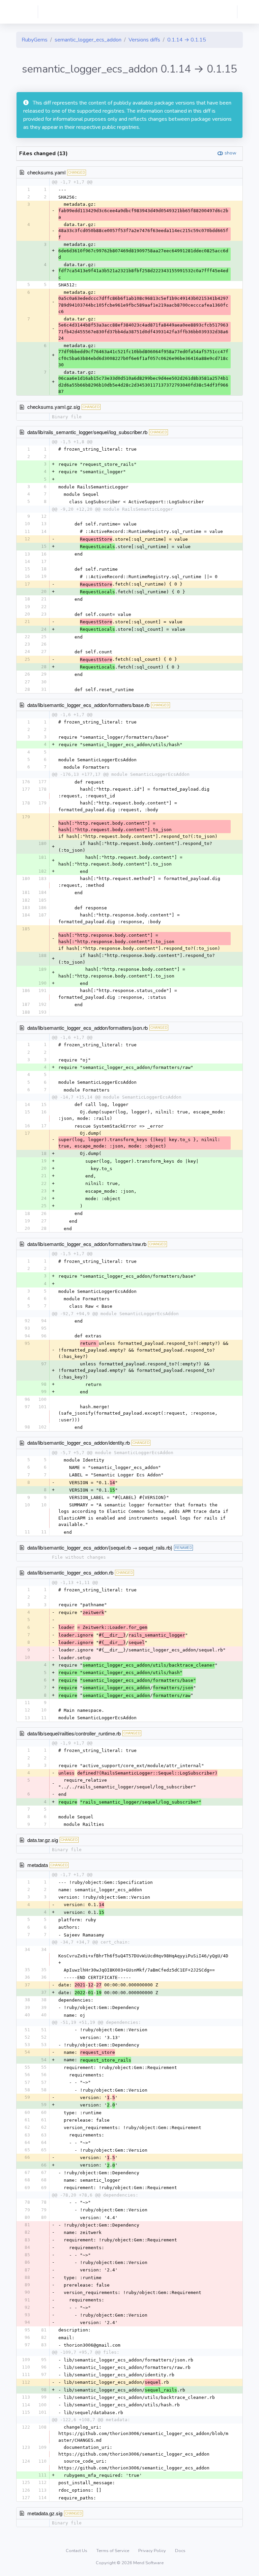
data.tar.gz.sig (43, 1840)
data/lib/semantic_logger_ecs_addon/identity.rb (79, 1442)
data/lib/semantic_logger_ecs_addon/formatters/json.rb (88, 1028)
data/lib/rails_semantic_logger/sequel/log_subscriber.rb (87, 432)
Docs (180, 2551)
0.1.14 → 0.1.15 (187, 40)
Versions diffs (144, 40)
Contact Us (77, 2551)
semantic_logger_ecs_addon (88, 40)
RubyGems (35, 40)
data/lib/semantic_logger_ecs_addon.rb (70, 1572)
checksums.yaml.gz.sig (54, 407)
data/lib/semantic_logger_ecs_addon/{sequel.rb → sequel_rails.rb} (100, 1547)
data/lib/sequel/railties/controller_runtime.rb (74, 1733)
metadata (38, 1865)
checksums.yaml (46, 172)
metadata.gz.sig (45, 2513)
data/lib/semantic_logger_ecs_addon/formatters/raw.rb (87, 1244)
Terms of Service (113, 2551)
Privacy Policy (153, 2551)
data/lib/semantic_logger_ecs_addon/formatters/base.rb (88, 705)
